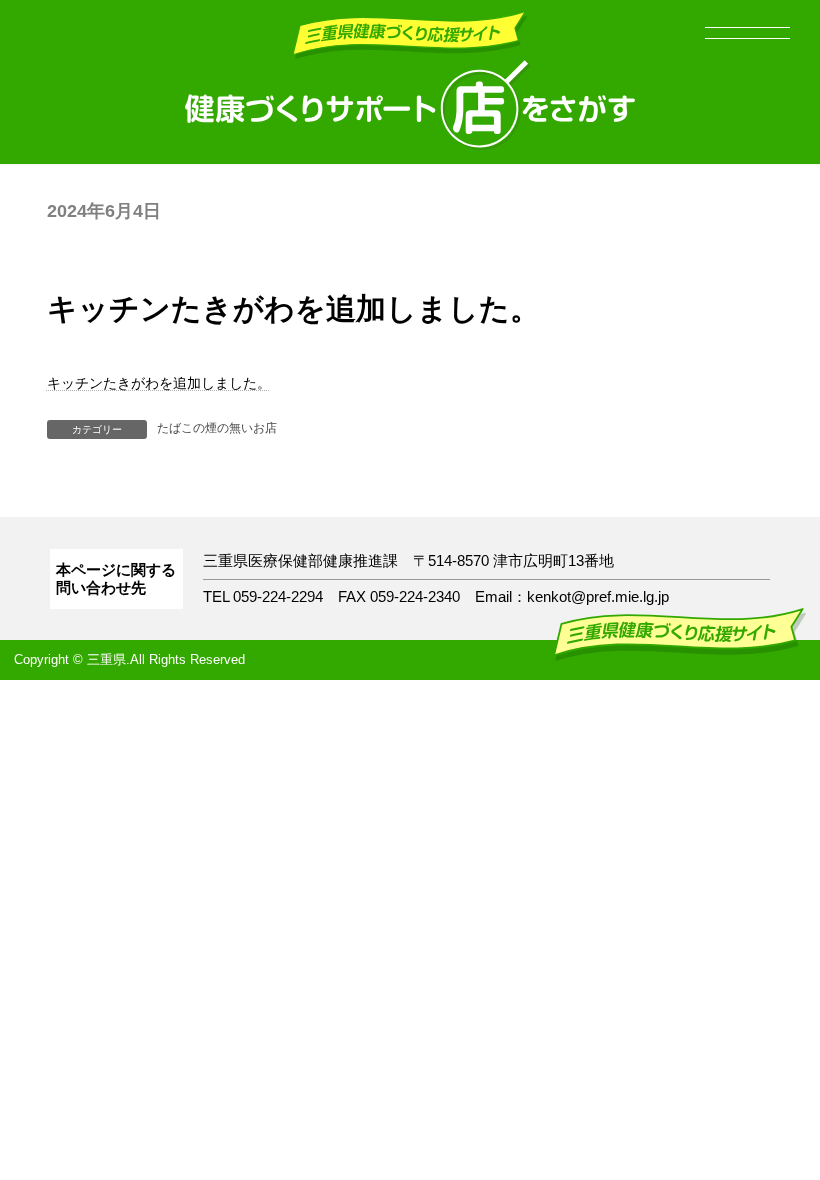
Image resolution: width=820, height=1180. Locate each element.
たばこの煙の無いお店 (217, 428)
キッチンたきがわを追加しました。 (159, 383)
